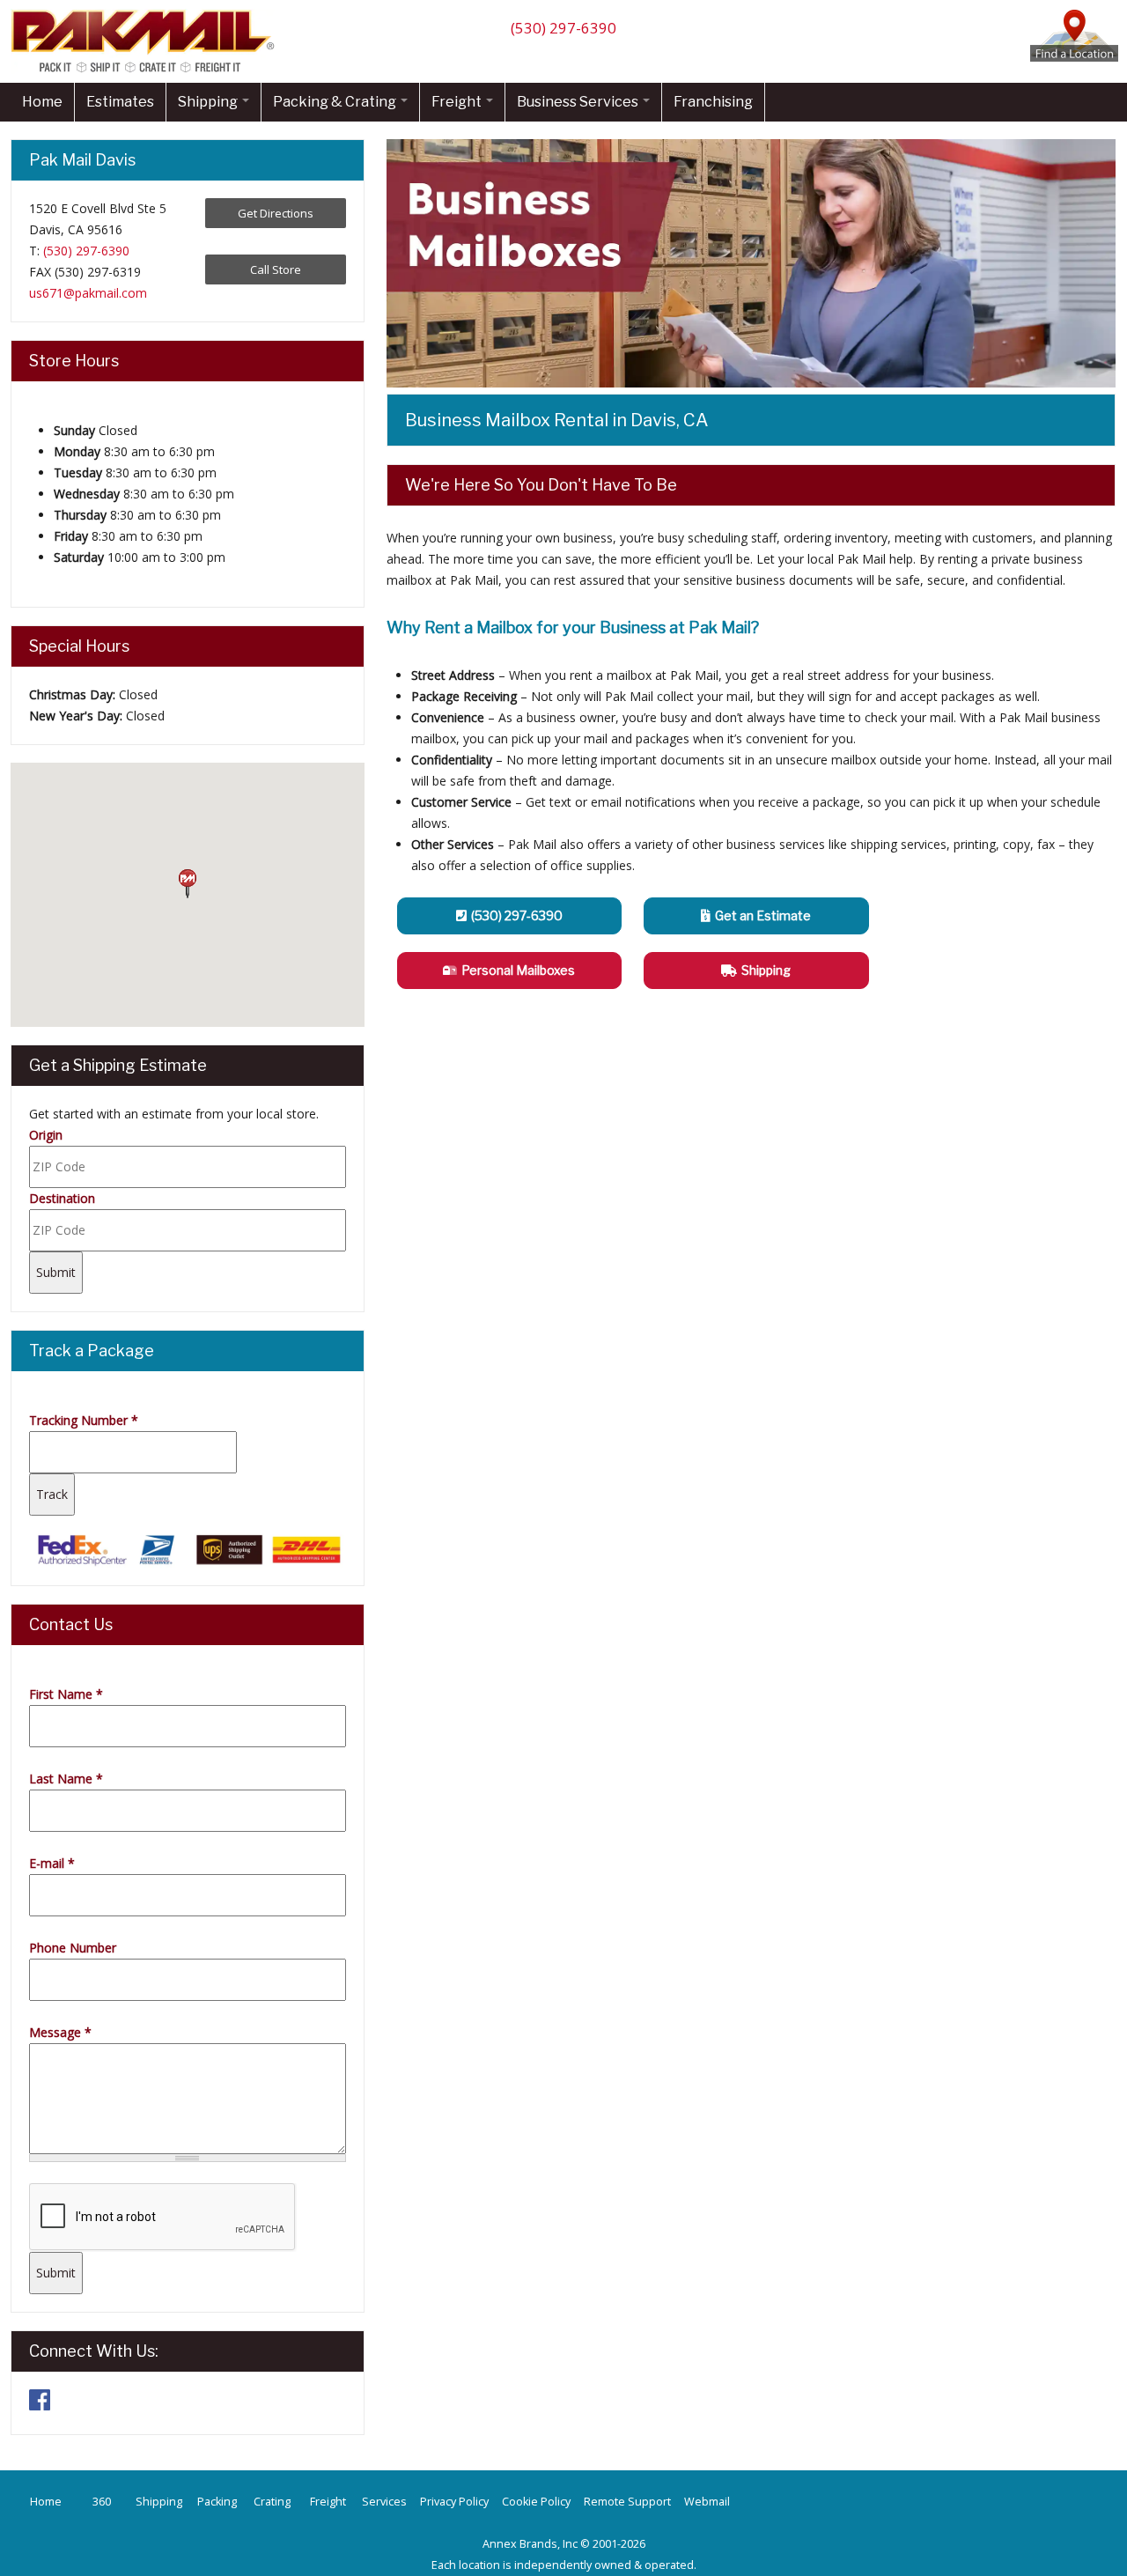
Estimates (120, 102)
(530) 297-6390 (563, 28)
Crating (272, 2502)
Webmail (707, 2502)
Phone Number (73, 1948)
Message (60, 2032)
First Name (66, 1694)
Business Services (579, 102)
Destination (62, 1198)
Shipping (209, 102)
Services (384, 2502)
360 (102, 2502)
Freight (458, 102)
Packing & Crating (336, 102)
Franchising (713, 102)
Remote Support (627, 2502)
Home (42, 102)
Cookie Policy (536, 2502)
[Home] (147, 72)
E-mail (52, 1863)
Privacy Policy (454, 2502)
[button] (188, 884)
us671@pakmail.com (88, 293)
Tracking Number (84, 1420)
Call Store (276, 269)
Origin (46, 1135)
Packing (217, 2502)
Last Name (66, 1779)
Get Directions (276, 213)
